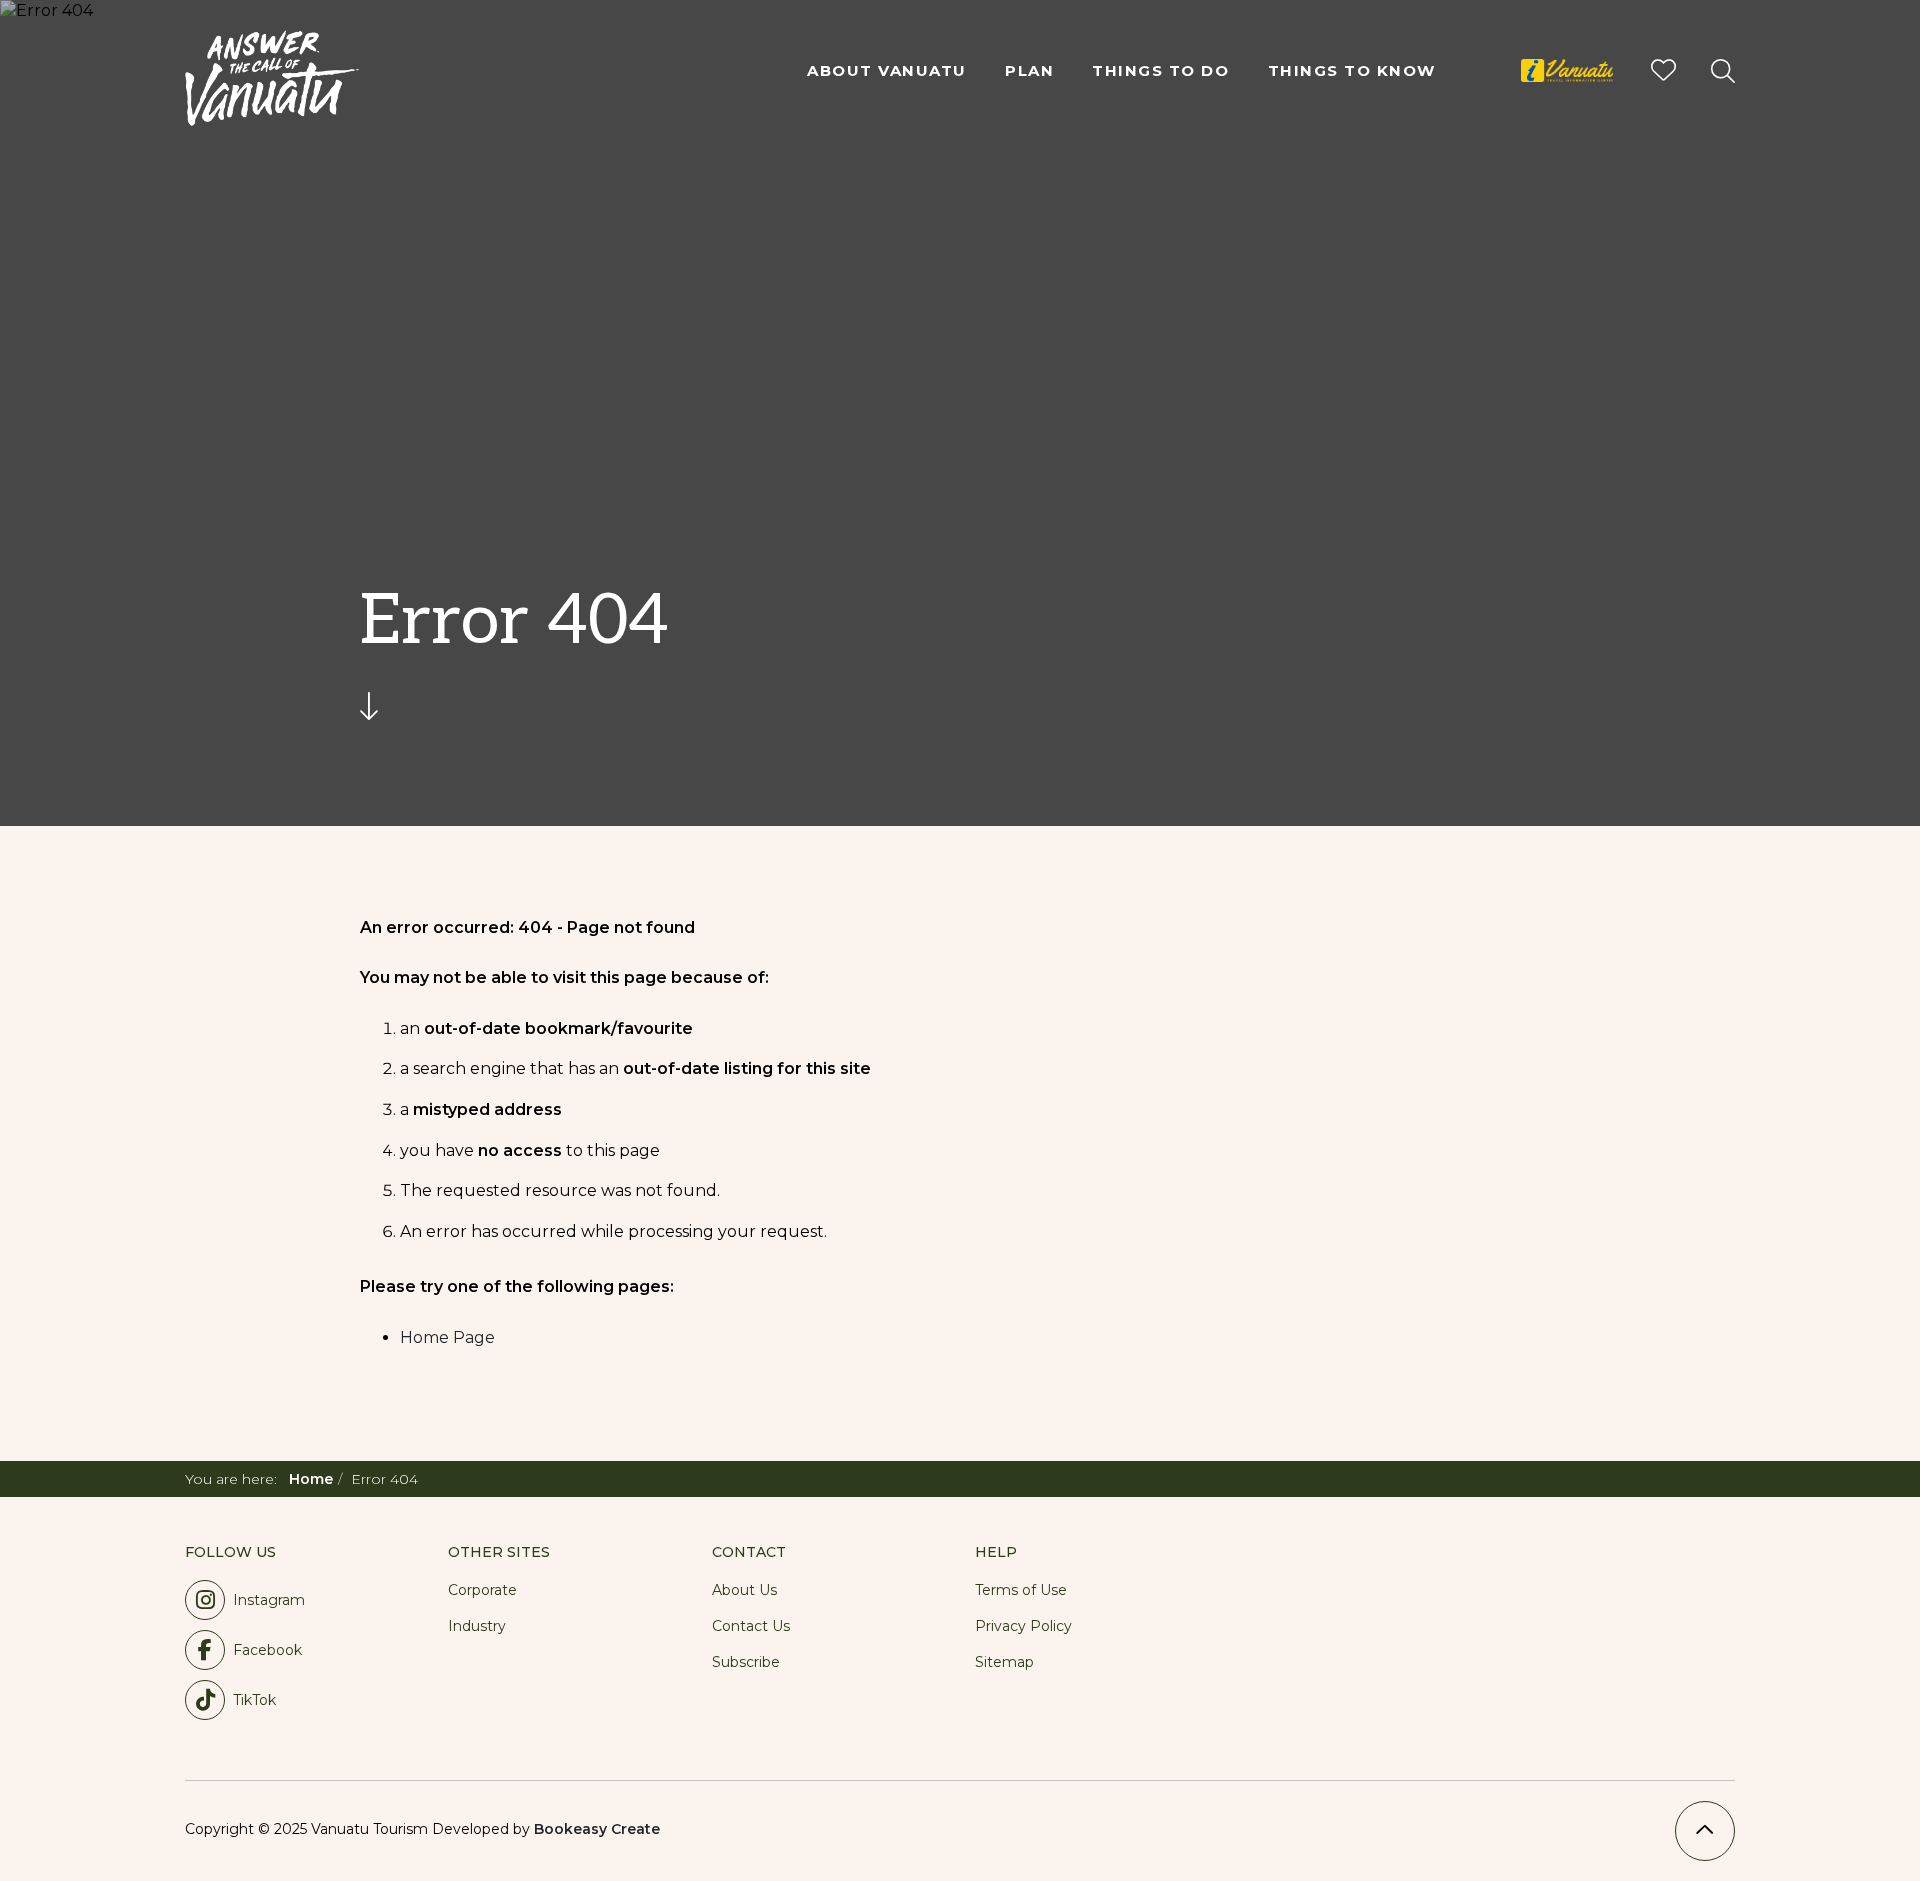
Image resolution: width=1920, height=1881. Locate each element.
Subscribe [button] (746, 1662)
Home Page (447, 1337)
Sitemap (1004, 1662)
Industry (477, 1626)
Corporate (482, 1590)
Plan (1029, 70)
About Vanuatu (887, 70)
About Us (744, 1590)
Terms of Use (1021, 1590)
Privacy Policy (1023, 1626)
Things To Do (1160, 70)
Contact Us (751, 1626)
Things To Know (1352, 70)
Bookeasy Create (597, 1829)
